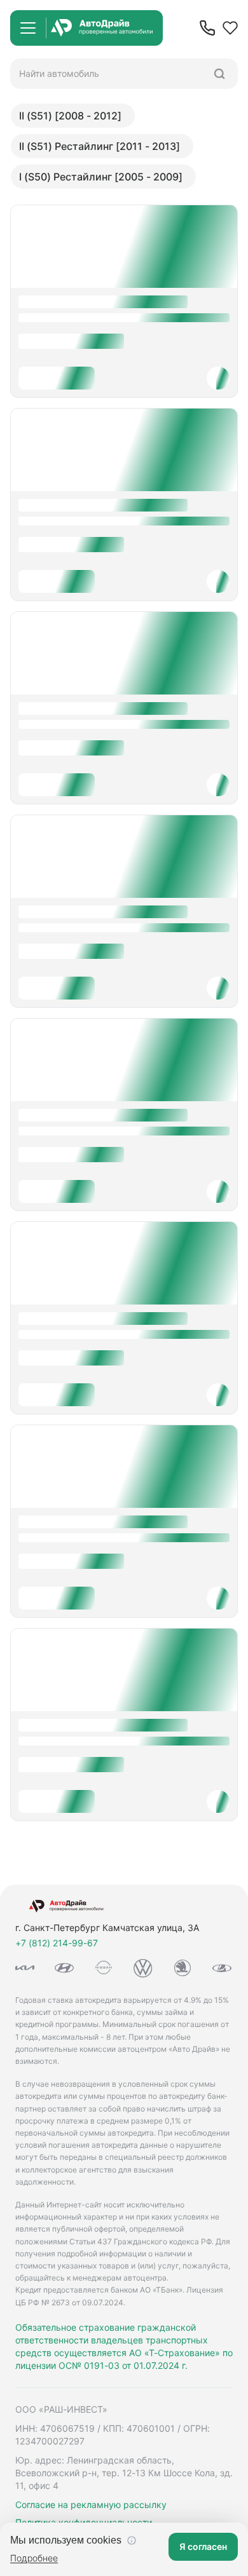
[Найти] (219, 74)
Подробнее (34, 2558)
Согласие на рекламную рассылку (91, 2505)
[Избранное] (230, 28)
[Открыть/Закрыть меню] (28, 28)
